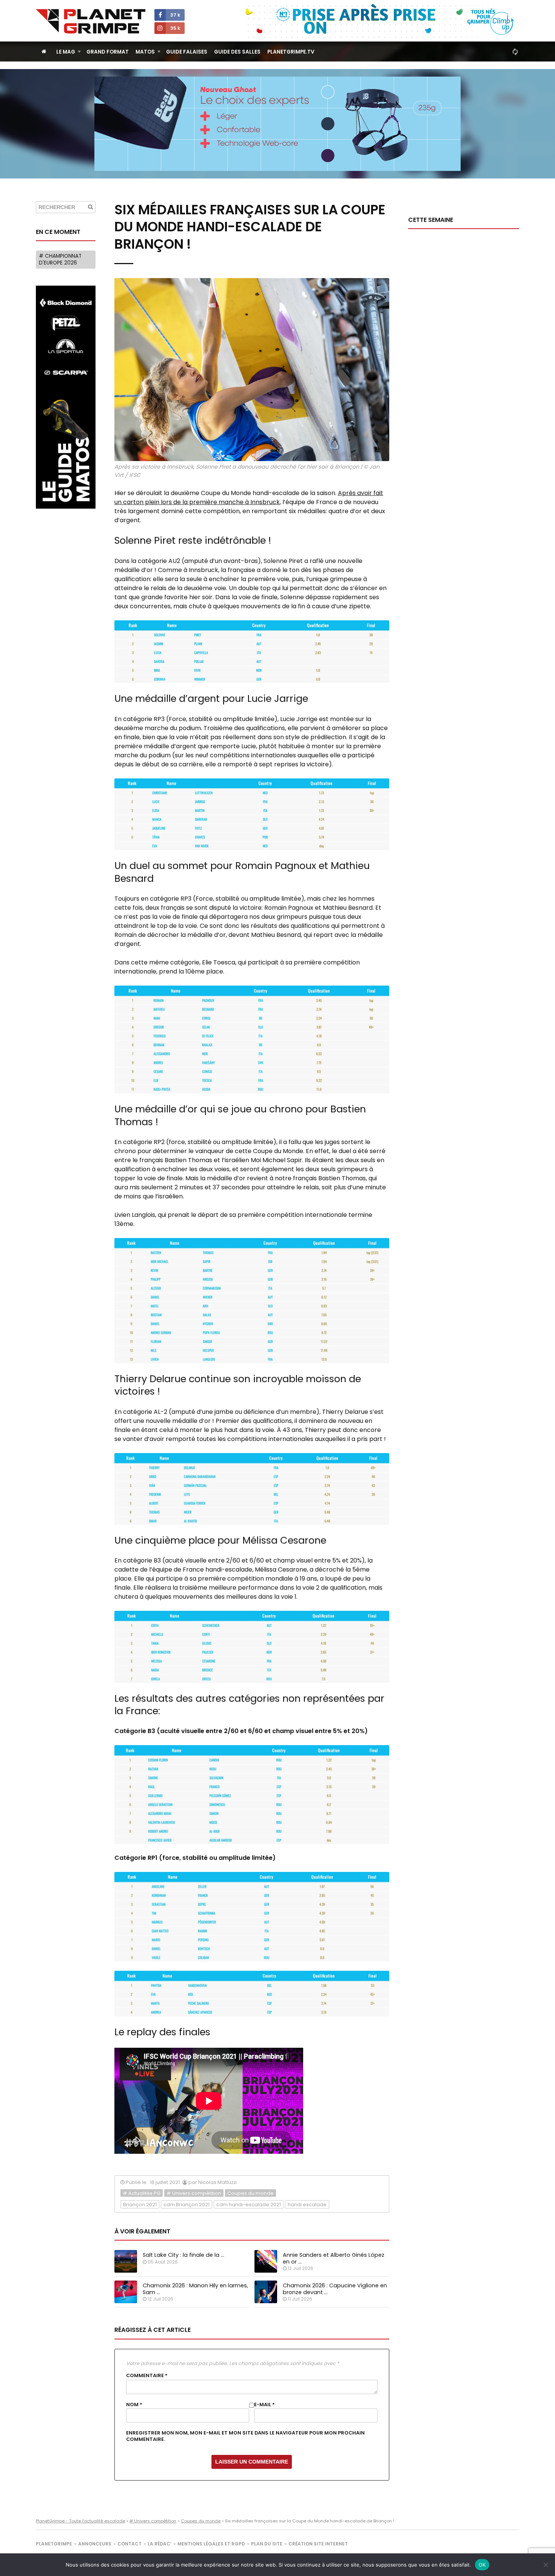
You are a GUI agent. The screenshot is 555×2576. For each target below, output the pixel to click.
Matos (145, 52)
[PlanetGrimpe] (91, 21)
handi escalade (307, 2205)
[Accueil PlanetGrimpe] (44, 52)
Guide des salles (237, 52)
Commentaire (147, 2376)
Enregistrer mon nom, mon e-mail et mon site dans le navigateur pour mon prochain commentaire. (245, 2436)
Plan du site (267, 2544)
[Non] (546, 2565)
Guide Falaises (187, 52)
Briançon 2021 (140, 2205)
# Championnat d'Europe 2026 (60, 259)
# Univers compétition (194, 2193)
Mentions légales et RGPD (211, 2544)
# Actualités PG (142, 2193)
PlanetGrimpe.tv (291, 52)
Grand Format (108, 52)
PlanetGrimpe (54, 2544)
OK (482, 2565)
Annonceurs (95, 2544)
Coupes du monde (251, 2193)
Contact (129, 2544)
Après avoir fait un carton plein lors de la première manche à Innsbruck (249, 498)
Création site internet (318, 2544)
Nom (134, 2405)
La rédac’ (160, 2544)
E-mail (264, 2405)
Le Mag (66, 52)
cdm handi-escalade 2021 (249, 2205)
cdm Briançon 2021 (187, 2205)
